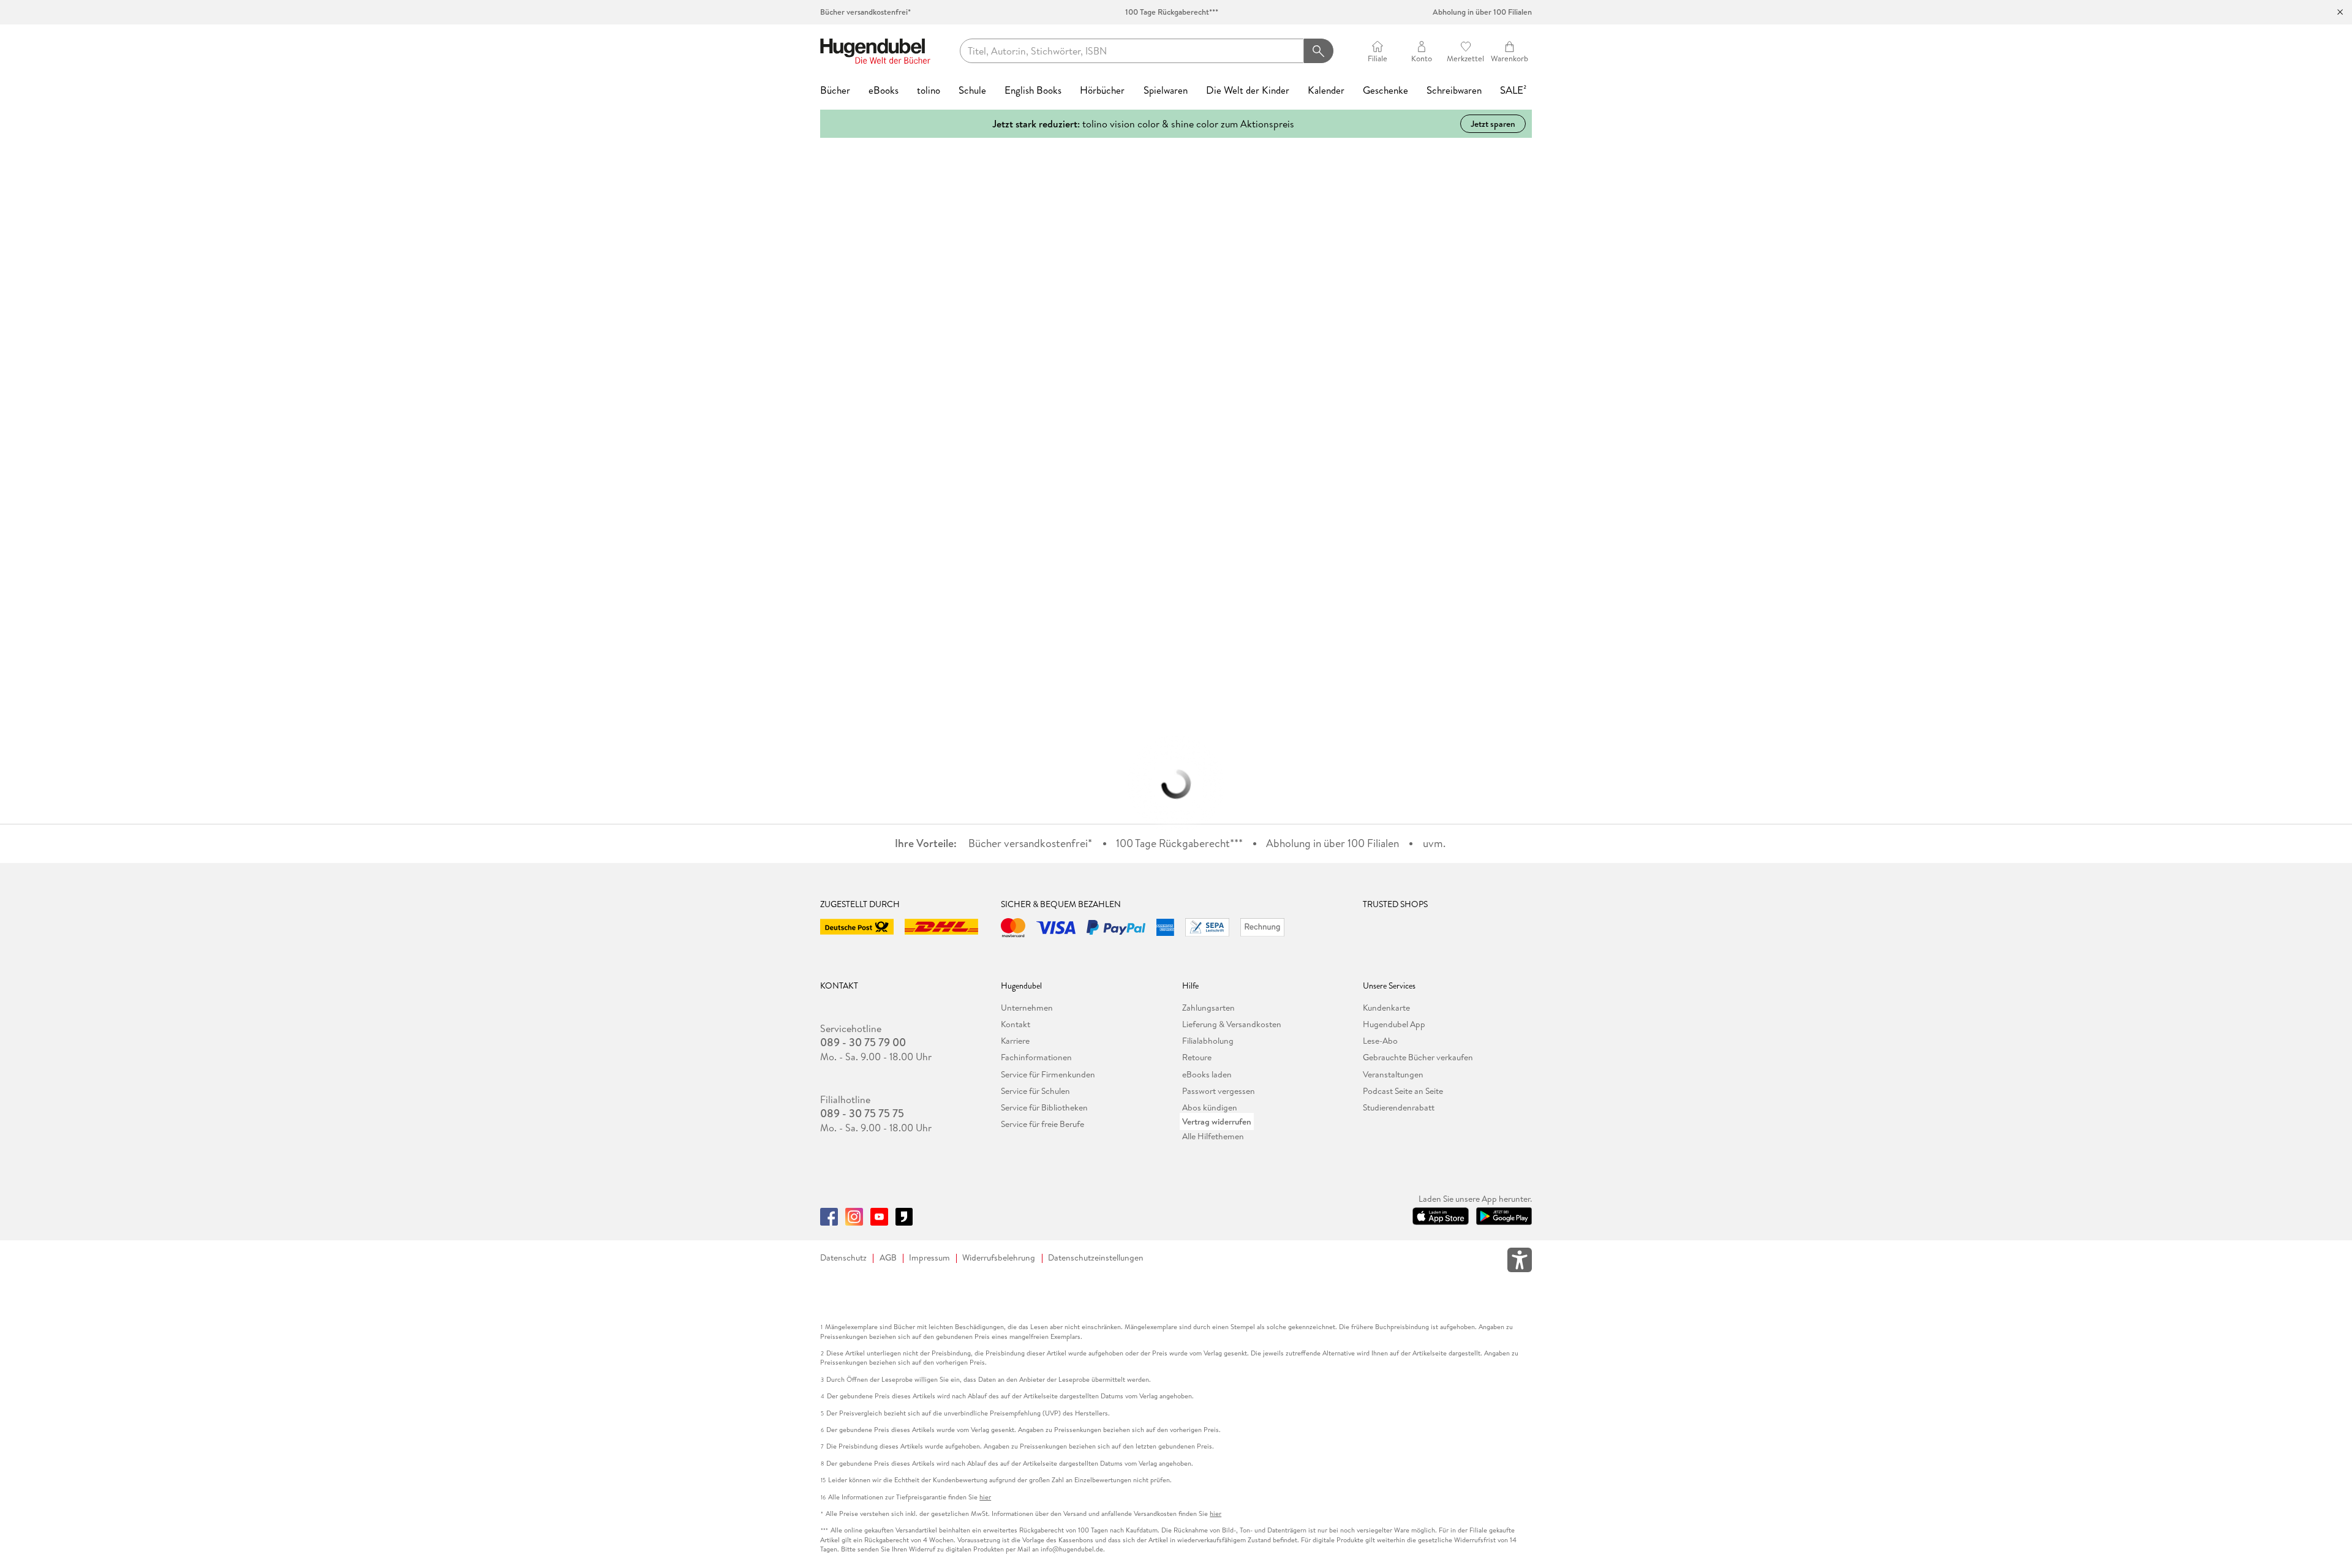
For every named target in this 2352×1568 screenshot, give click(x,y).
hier (985, 1497)
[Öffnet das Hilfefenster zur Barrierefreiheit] (1520, 1262)
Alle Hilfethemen (1213, 1136)
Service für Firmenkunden (1048, 1074)
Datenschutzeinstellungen (1096, 1258)
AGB (888, 1258)
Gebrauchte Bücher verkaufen (1418, 1057)
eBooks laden (1207, 1074)
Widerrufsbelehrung (999, 1258)
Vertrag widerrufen (1217, 1121)
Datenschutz (843, 1258)
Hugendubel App (1394, 1024)
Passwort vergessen (1219, 1091)
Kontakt (1016, 1024)
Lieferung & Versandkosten (1232, 1024)
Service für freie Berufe (1042, 1124)
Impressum (929, 1258)
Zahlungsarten (1208, 1008)
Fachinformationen (1036, 1057)
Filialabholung (1208, 1041)
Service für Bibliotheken (1044, 1107)
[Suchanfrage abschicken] (1318, 51)
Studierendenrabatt (1399, 1107)
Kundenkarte (1386, 1008)
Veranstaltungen (1393, 1074)
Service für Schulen (1035, 1091)
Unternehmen (1027, 1008)
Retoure (1197, 1057)
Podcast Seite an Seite (1403, 1091)
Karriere (1015, 1041)
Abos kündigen (1210, 1107)
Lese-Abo (1380, 1041)
